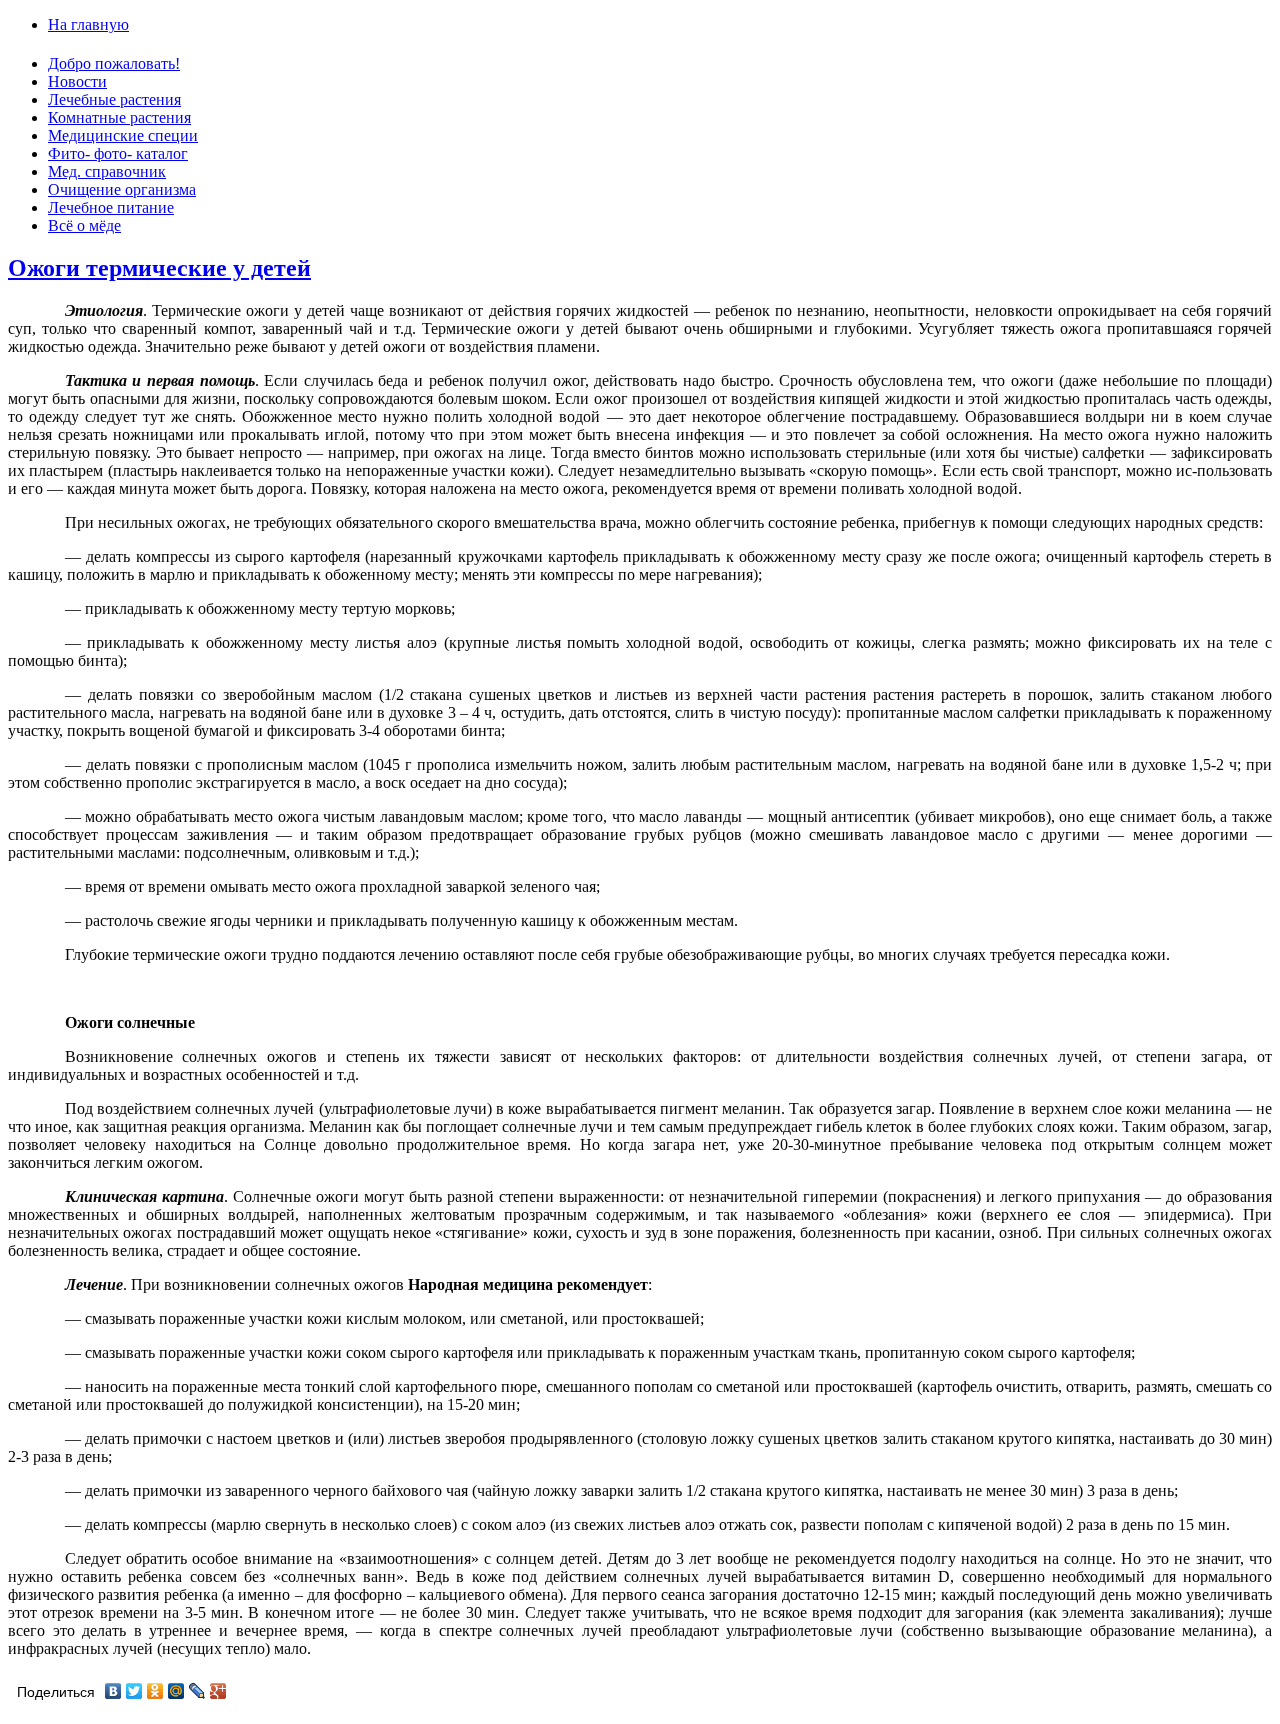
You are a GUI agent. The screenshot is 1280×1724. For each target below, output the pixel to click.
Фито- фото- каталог (118, 153)
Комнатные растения (119, 117)
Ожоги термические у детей (159, 268)
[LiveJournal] (197, 1691)
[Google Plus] (218, 1691)
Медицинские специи (123, 135)
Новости (77, 81)
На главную (88, 24)
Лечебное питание (111, 207)
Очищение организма (122, 189)
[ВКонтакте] (113, 1691)
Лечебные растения (114, 99)
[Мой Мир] (176, 1691)
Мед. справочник (107, 171)
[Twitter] (134, 1691)
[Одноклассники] (155, 1691)
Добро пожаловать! (114, 63)
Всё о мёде (84, 225)
